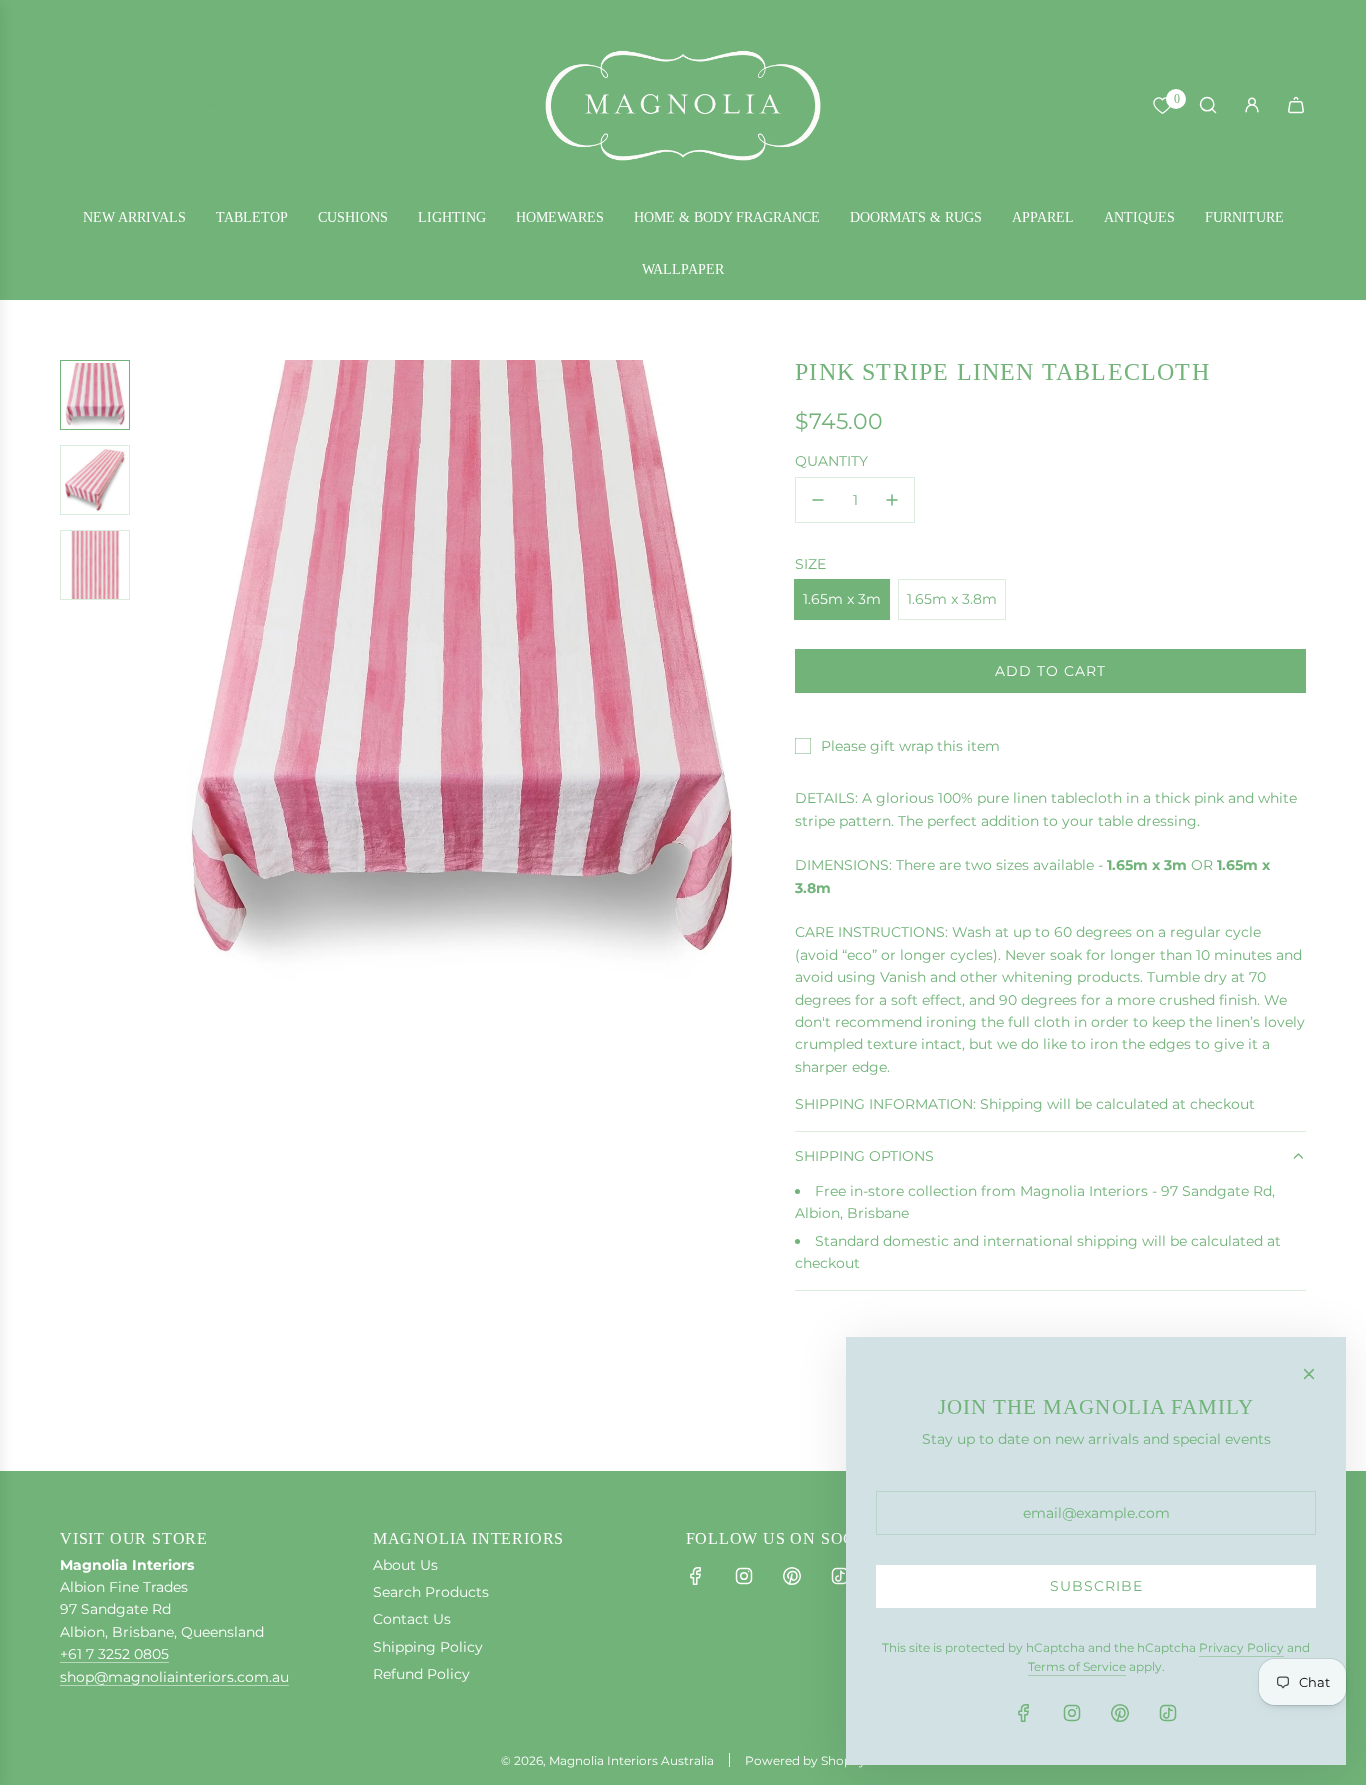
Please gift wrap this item (910, 746)
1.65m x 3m (842, 599)
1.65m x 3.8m (952, 599)
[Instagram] (744, 1576)
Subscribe (1096, 1586)
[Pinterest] (792, 1576)
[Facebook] (696, 1576)
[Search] (1208, 105)
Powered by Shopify (805, 1760)
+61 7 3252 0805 (114, 1654)
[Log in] (1252, 105)
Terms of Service (1077, 1666)
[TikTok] (840, 1576)
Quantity (831, 461)
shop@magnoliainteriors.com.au (174, 1677)
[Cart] (1296, 105)
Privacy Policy (1241, 1647)
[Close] (1309, 1374)
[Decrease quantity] (818, 500)
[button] (161, 675)
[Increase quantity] (892, 500)
